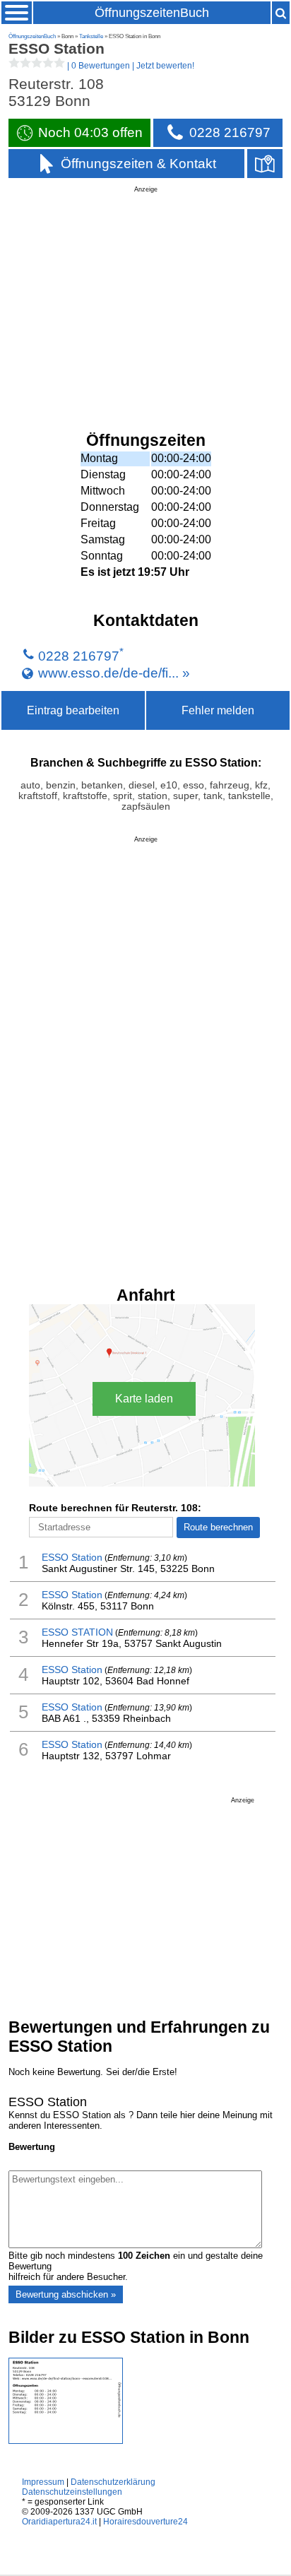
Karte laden (144, 1399)
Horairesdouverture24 (145, 2522)
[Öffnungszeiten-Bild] (66, 2441)
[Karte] (265, 164)
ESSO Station (72, 1557)
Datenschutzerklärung (113, 2482)
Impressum (43, 2482)
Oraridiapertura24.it (59, 2522)
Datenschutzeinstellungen (72, 2492)
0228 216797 (79, 656)
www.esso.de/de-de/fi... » (114, 672)
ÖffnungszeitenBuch (152, 13)
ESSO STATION (77, 1632)
